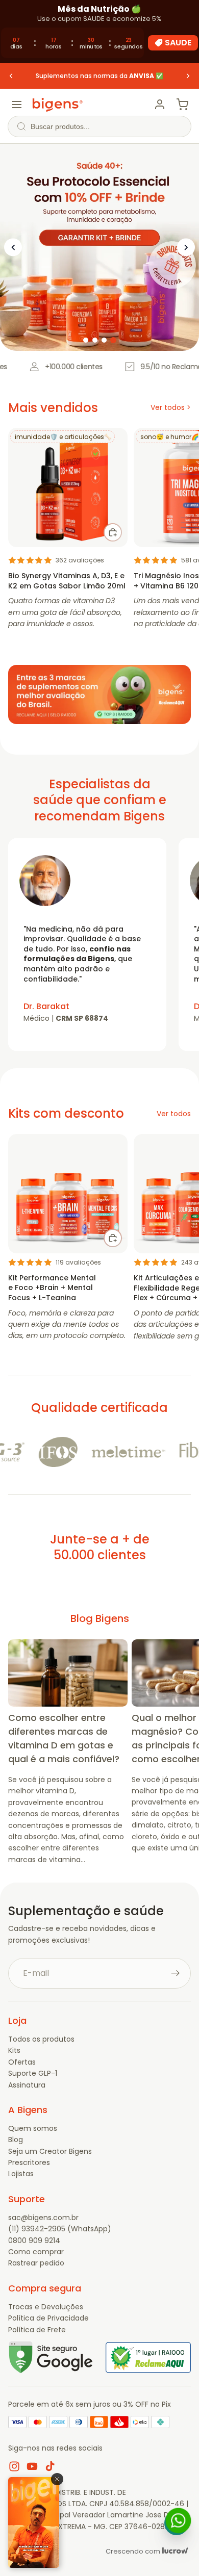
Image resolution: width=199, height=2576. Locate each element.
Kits (14, 2050)
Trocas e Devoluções (46, 2307)
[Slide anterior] (11, 76)
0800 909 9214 (34, 2240)
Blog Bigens (100, 1618)
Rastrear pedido (36, 2263)
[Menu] (17, 105)
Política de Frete (37, 2330)
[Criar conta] (176, 1973)
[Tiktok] (50, 2466)
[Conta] (160, 105)
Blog (16, 2140)
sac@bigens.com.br (43, 2218)
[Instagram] (14, 2466)
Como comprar (36, 2252)
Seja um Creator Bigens (50, 2151)
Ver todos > (171, 407)
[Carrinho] (182, 105)
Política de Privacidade (48, 2318)
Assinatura (27, 2085)
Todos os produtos (41, 2039)
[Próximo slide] (188, 76)
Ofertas (22, 2062)
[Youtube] (32, 2466)
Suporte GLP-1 (33, 2073)
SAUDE (178, 43)
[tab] (86, 340)
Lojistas (21, 2174)
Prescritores (29, 2162)
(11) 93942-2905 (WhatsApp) (60, 2229)
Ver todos (174, 1114)
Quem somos (33, 2128)
